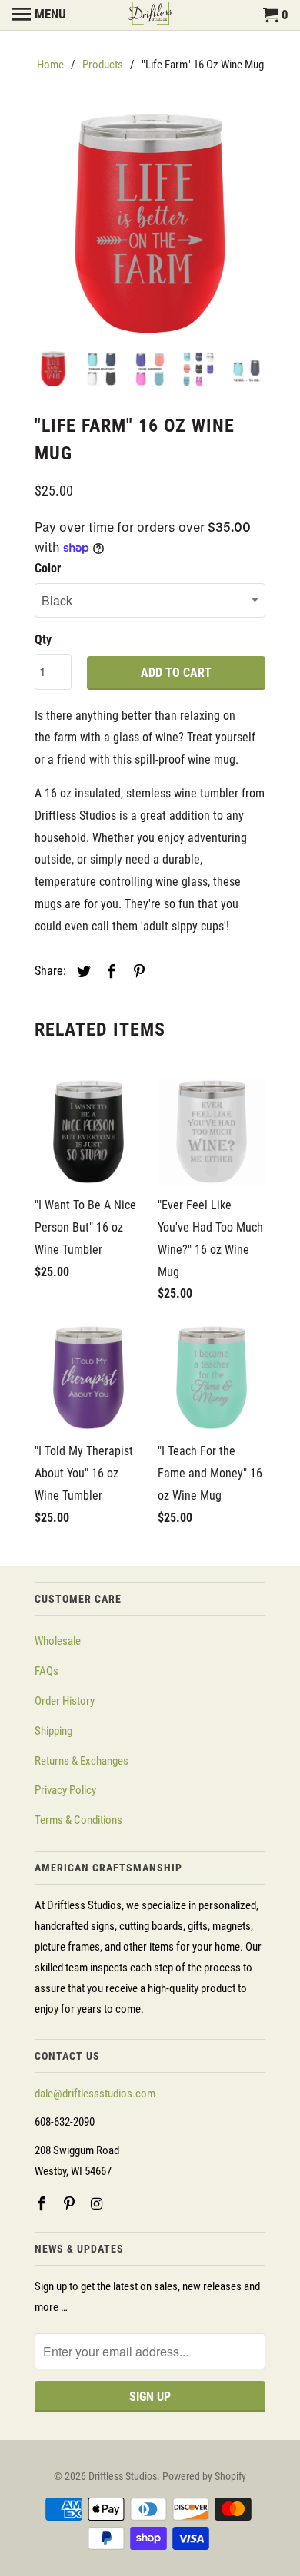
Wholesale (58, 1641)
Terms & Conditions (78, 1820)
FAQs (47, 1671)
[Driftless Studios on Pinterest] (71, 2204)
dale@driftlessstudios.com (95, 2094)
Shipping (53, 1731)
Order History (65, 1701)
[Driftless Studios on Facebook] (43, 2204)
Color (48, 568)
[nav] (39, 15)
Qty (43, 640)
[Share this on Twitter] (82, 971)
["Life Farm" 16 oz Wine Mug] (150, 224)
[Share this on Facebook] (109, 971)
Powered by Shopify (204, 2476)
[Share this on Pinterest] (137, 971)
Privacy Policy (65, 1790)
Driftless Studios (123, 2476)
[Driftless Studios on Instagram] (98, 2204)
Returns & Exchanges (82, 1761)
